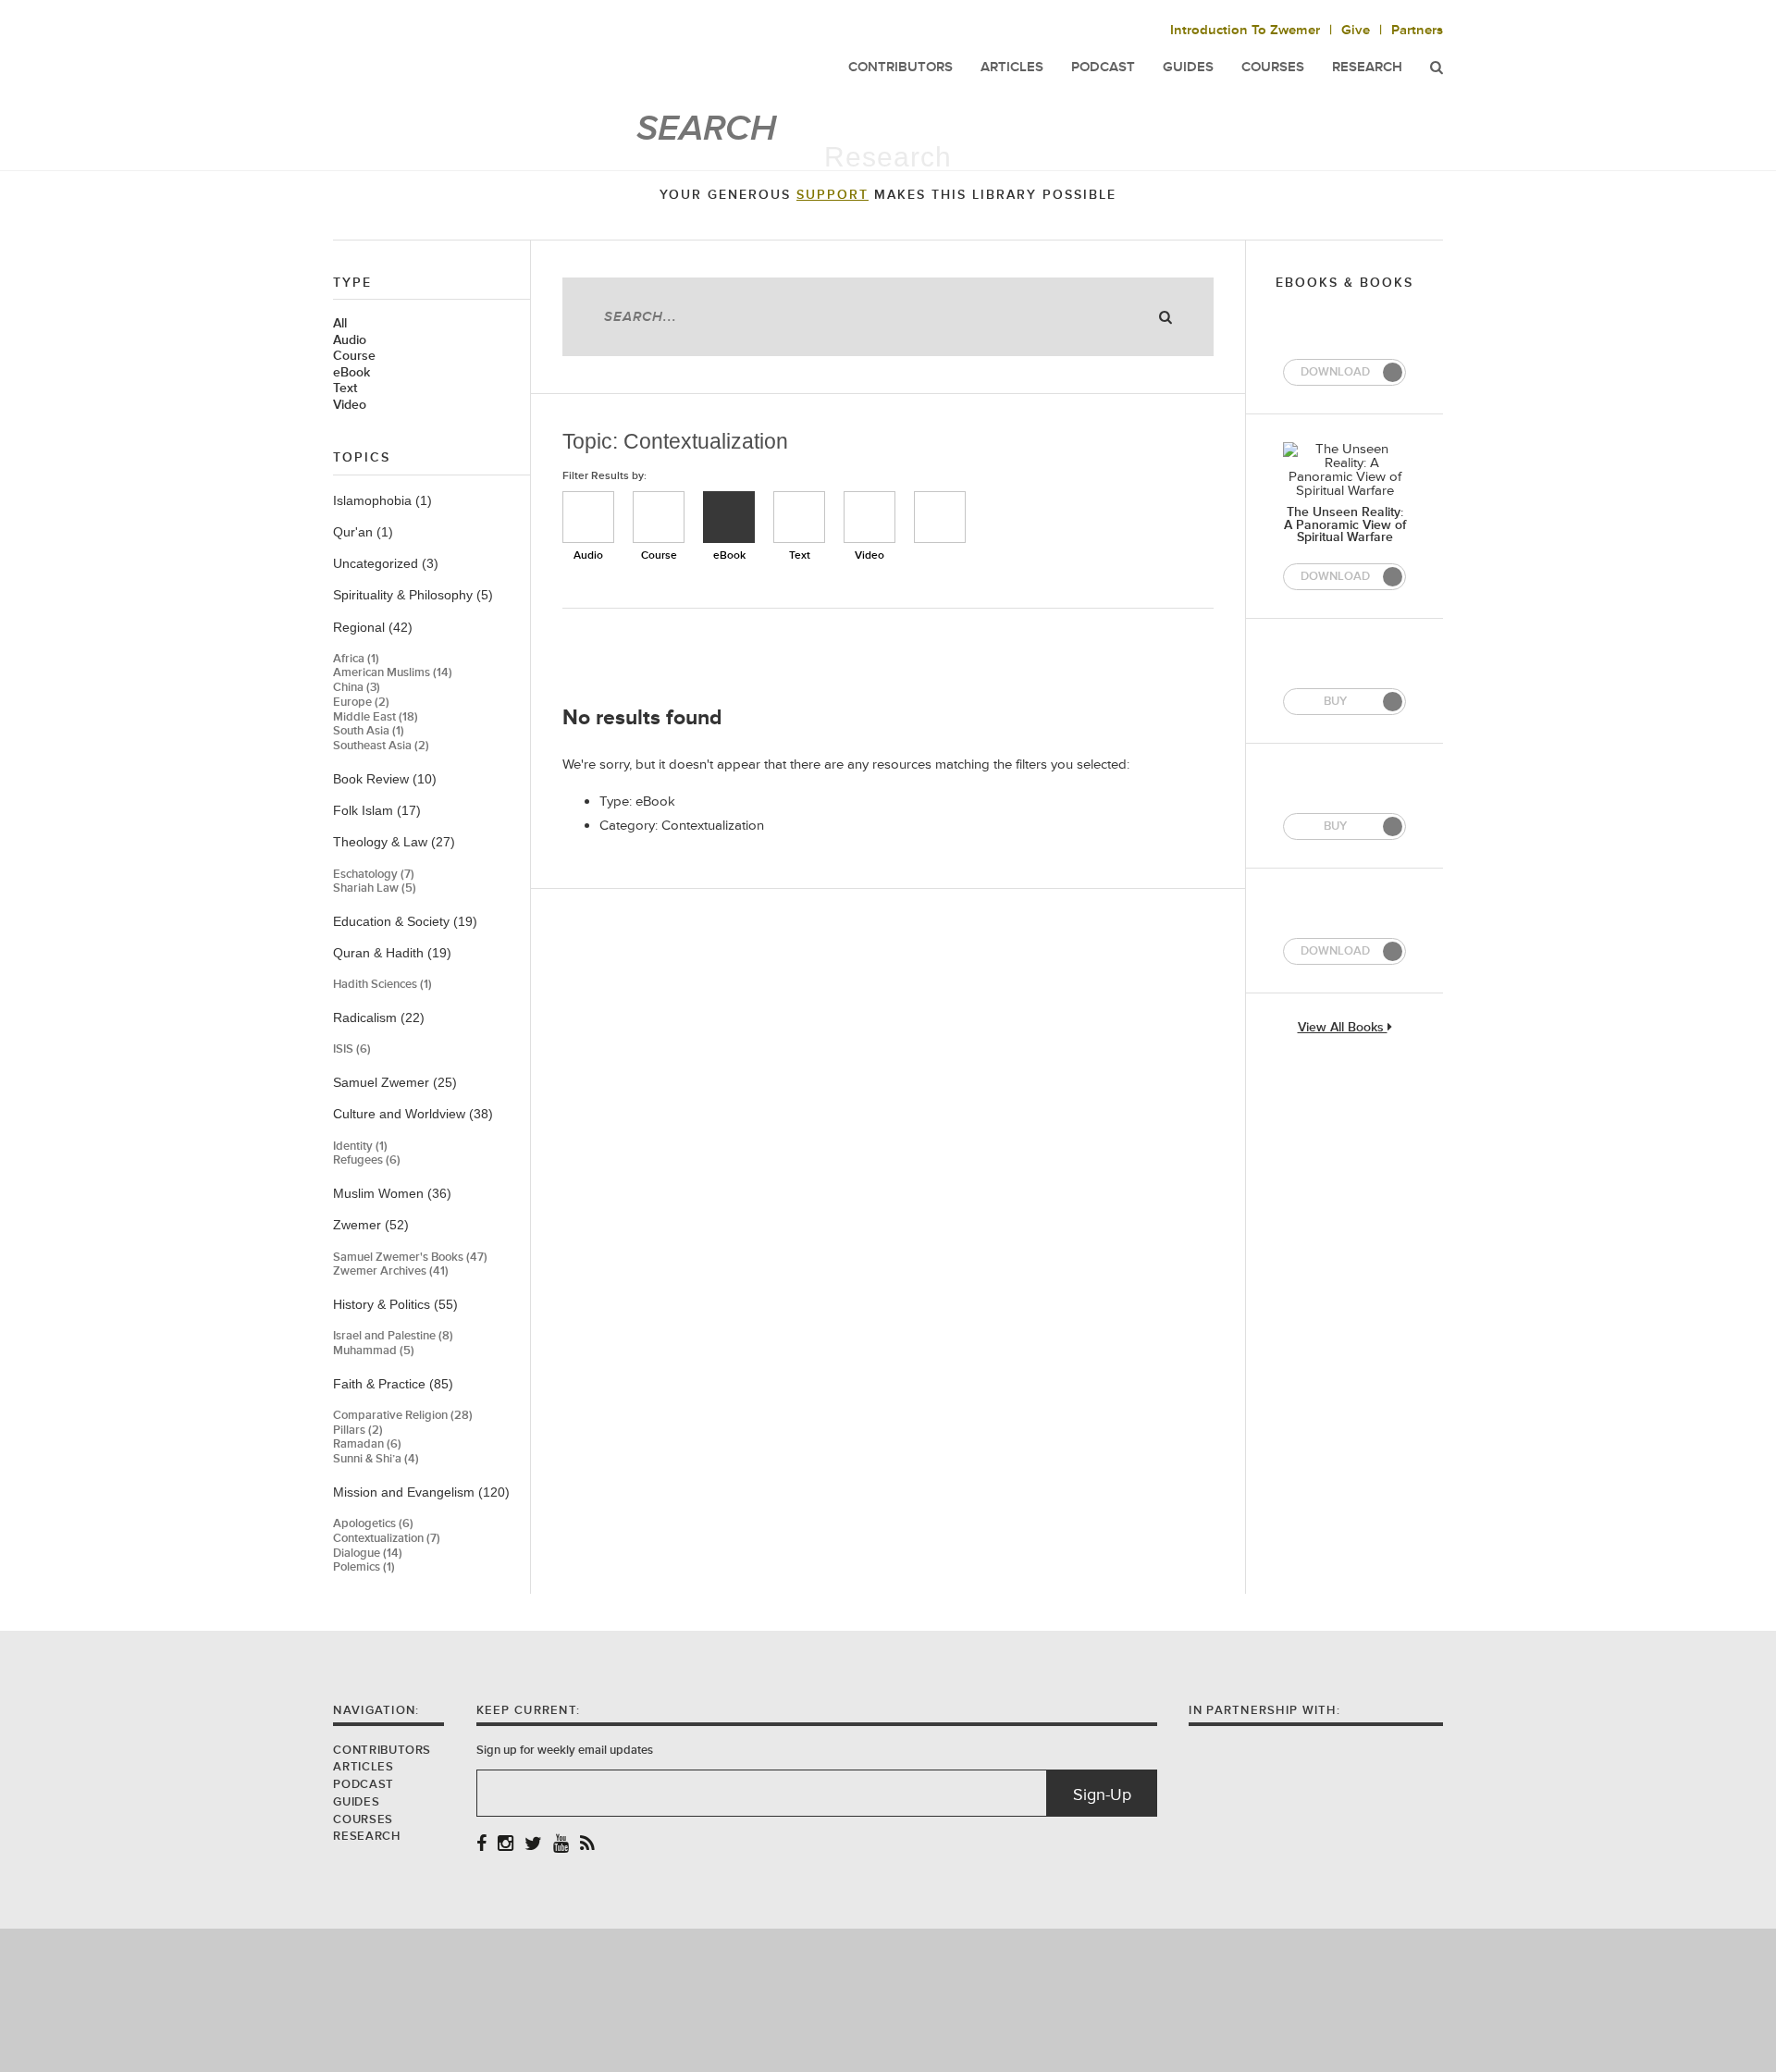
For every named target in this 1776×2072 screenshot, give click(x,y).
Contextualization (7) (387, 1539)
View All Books (1343, 1028)
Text (345, 388)
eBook (351, 373)
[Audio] (588, 517)
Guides (356, 1802)
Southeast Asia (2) (381, 746)
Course (354, 356)
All (340, 324)
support (832, 195)
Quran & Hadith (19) (392, 953)
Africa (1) (356, 659)
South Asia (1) (369, 731)
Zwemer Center (480, 53)
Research (1367, 67)
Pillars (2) (358, 1431)
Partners (1417, 30)
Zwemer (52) (371, 1225)
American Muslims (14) (393, 673)
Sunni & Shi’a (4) (376, 1459)
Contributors (382, 1750)
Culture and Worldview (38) (413, 1114)
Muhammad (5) (374, 1351)
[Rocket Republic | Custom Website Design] (888, 1999)
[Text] (799, 517)
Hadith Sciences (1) (382, 985)
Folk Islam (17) (377, 810)
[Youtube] (561, 1845)
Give (1356, 30)
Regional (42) (373, 627)
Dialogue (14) (368, 1554)
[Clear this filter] (940, 517)
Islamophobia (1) (382, 500)
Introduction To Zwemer (1245, 30)
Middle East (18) (376, 717)
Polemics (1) (364, 1567)
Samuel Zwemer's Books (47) (410, 1258)
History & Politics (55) (395, 1304)
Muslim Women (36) (392, 1193)
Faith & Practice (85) (393, 1384)
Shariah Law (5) (375, 888)
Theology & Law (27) (394, 842)
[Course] (659, 517)
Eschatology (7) (374, 875)
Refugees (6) (367, 1160)
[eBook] (729, 517)
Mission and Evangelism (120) (421, 1492)
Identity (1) (360, 1147)
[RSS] (587, 1845)
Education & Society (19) (405, 921)
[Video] (869, 517)
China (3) (357, 688)
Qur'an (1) (363, 532)
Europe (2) (361, 703)
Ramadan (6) (367, 1444)
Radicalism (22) (379, 1017)
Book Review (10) (385, 779)
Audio (350, 340)
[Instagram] (506, 1845)
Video (350, 405)
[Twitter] (533, 1845)
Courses (1273, 67)
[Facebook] (481, 1845)
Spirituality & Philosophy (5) (413, 595)
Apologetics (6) (373, 1524)
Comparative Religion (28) (403, 1416)
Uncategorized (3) (386, 563)
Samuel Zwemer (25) (395, 1082)
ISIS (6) (352, 1049)
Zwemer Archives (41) (391, 1271)
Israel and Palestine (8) (393, 1336)
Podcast (363, 1784)
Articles (363, 1767)
